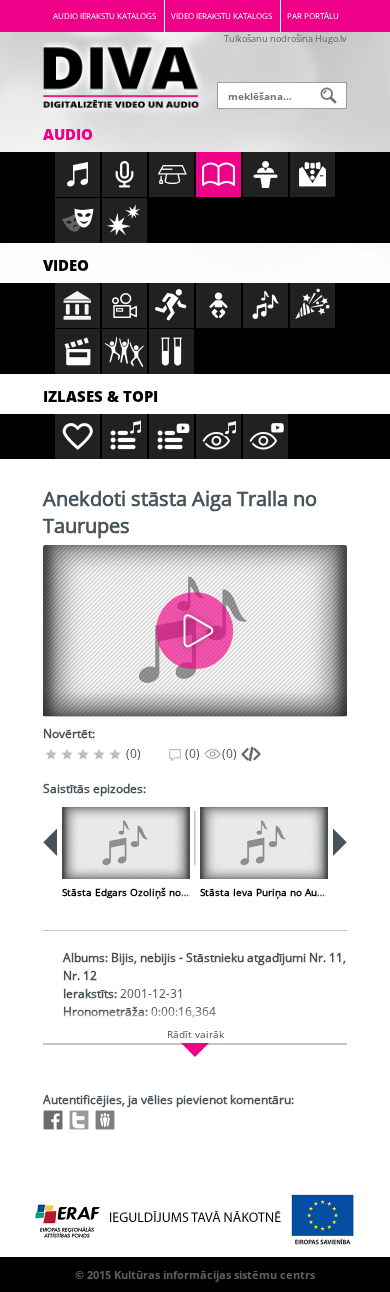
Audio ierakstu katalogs (104, 15)
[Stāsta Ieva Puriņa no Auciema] (264, 843)
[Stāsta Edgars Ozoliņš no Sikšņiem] (126, 843)
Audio (68, 134)
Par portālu (313, 15)
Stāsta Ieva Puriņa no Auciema (273, 892)
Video (66, 265)
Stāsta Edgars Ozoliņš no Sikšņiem (144, 892)
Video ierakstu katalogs (221, 15)
